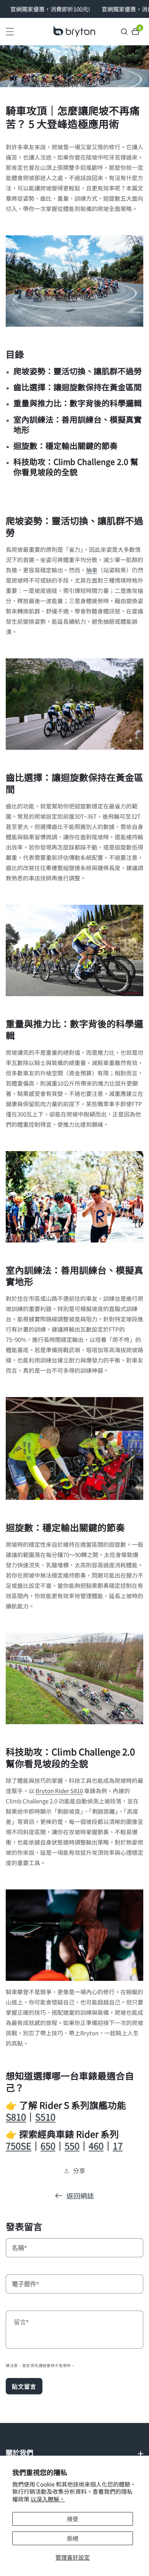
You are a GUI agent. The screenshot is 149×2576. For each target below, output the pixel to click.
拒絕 (73, 2538)
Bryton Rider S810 (59, 1791)
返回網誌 (80, 2196)
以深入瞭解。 (48, 2499)
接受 (73, 2519)
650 (48, 2146)
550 (72, 2146)
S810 (16, 2117)
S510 (45, 2117)
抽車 (92, 570)
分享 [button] (79, 2170)
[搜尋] (125, 32)
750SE (19, 2146)
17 (118, 2146)
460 (96, 2146)
